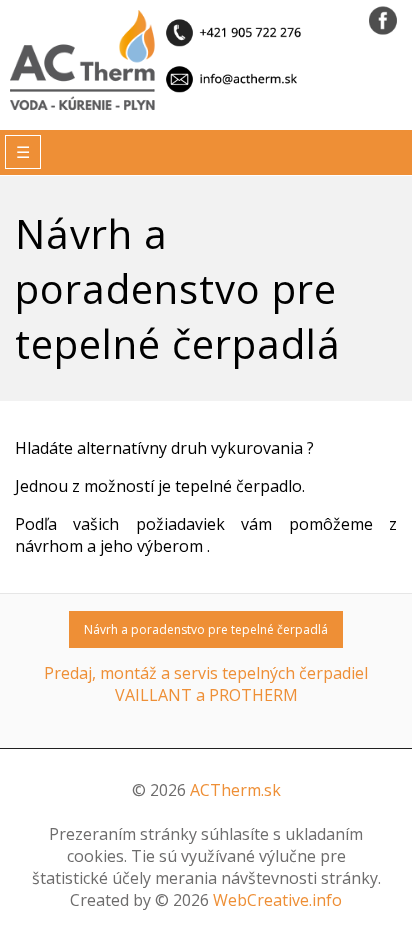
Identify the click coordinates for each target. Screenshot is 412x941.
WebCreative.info (277, 900)
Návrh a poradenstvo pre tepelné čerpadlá (206, 629)
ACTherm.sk (235, 790)
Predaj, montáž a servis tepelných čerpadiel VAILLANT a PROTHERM (206, 684)
